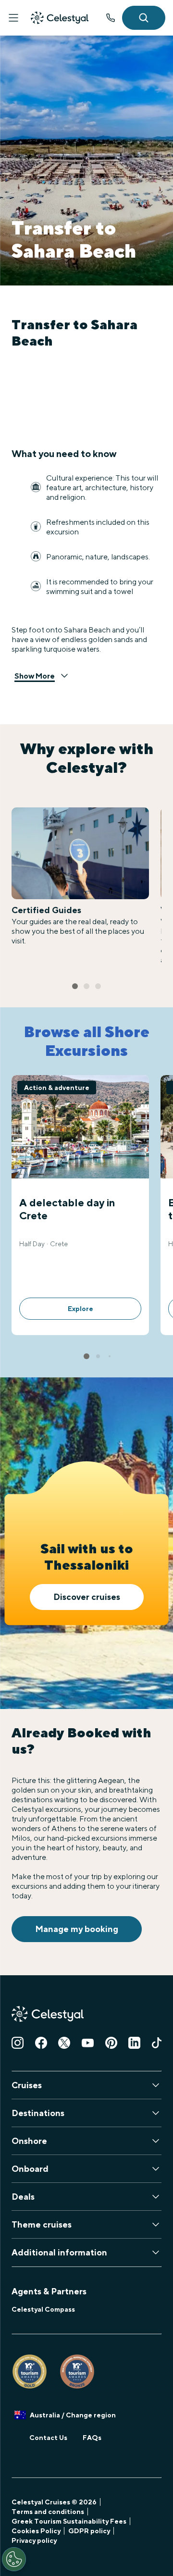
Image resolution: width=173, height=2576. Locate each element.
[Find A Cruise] (144, 18)
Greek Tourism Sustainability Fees (69, 2521)
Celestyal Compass (43, 2309)
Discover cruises (87, 1597)
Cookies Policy (36, 2531)
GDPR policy (89, 2531)
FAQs (92, 2438)
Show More (35, 676)
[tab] (75, 986)
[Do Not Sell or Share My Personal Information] (14, 2559)
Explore (80, 1309)
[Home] (60, 18)
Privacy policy (34, 2540)
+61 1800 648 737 (111, 18)
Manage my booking (77, 1929)
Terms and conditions (48, 2512)
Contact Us (48, 2438)
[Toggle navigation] (13, 18)
